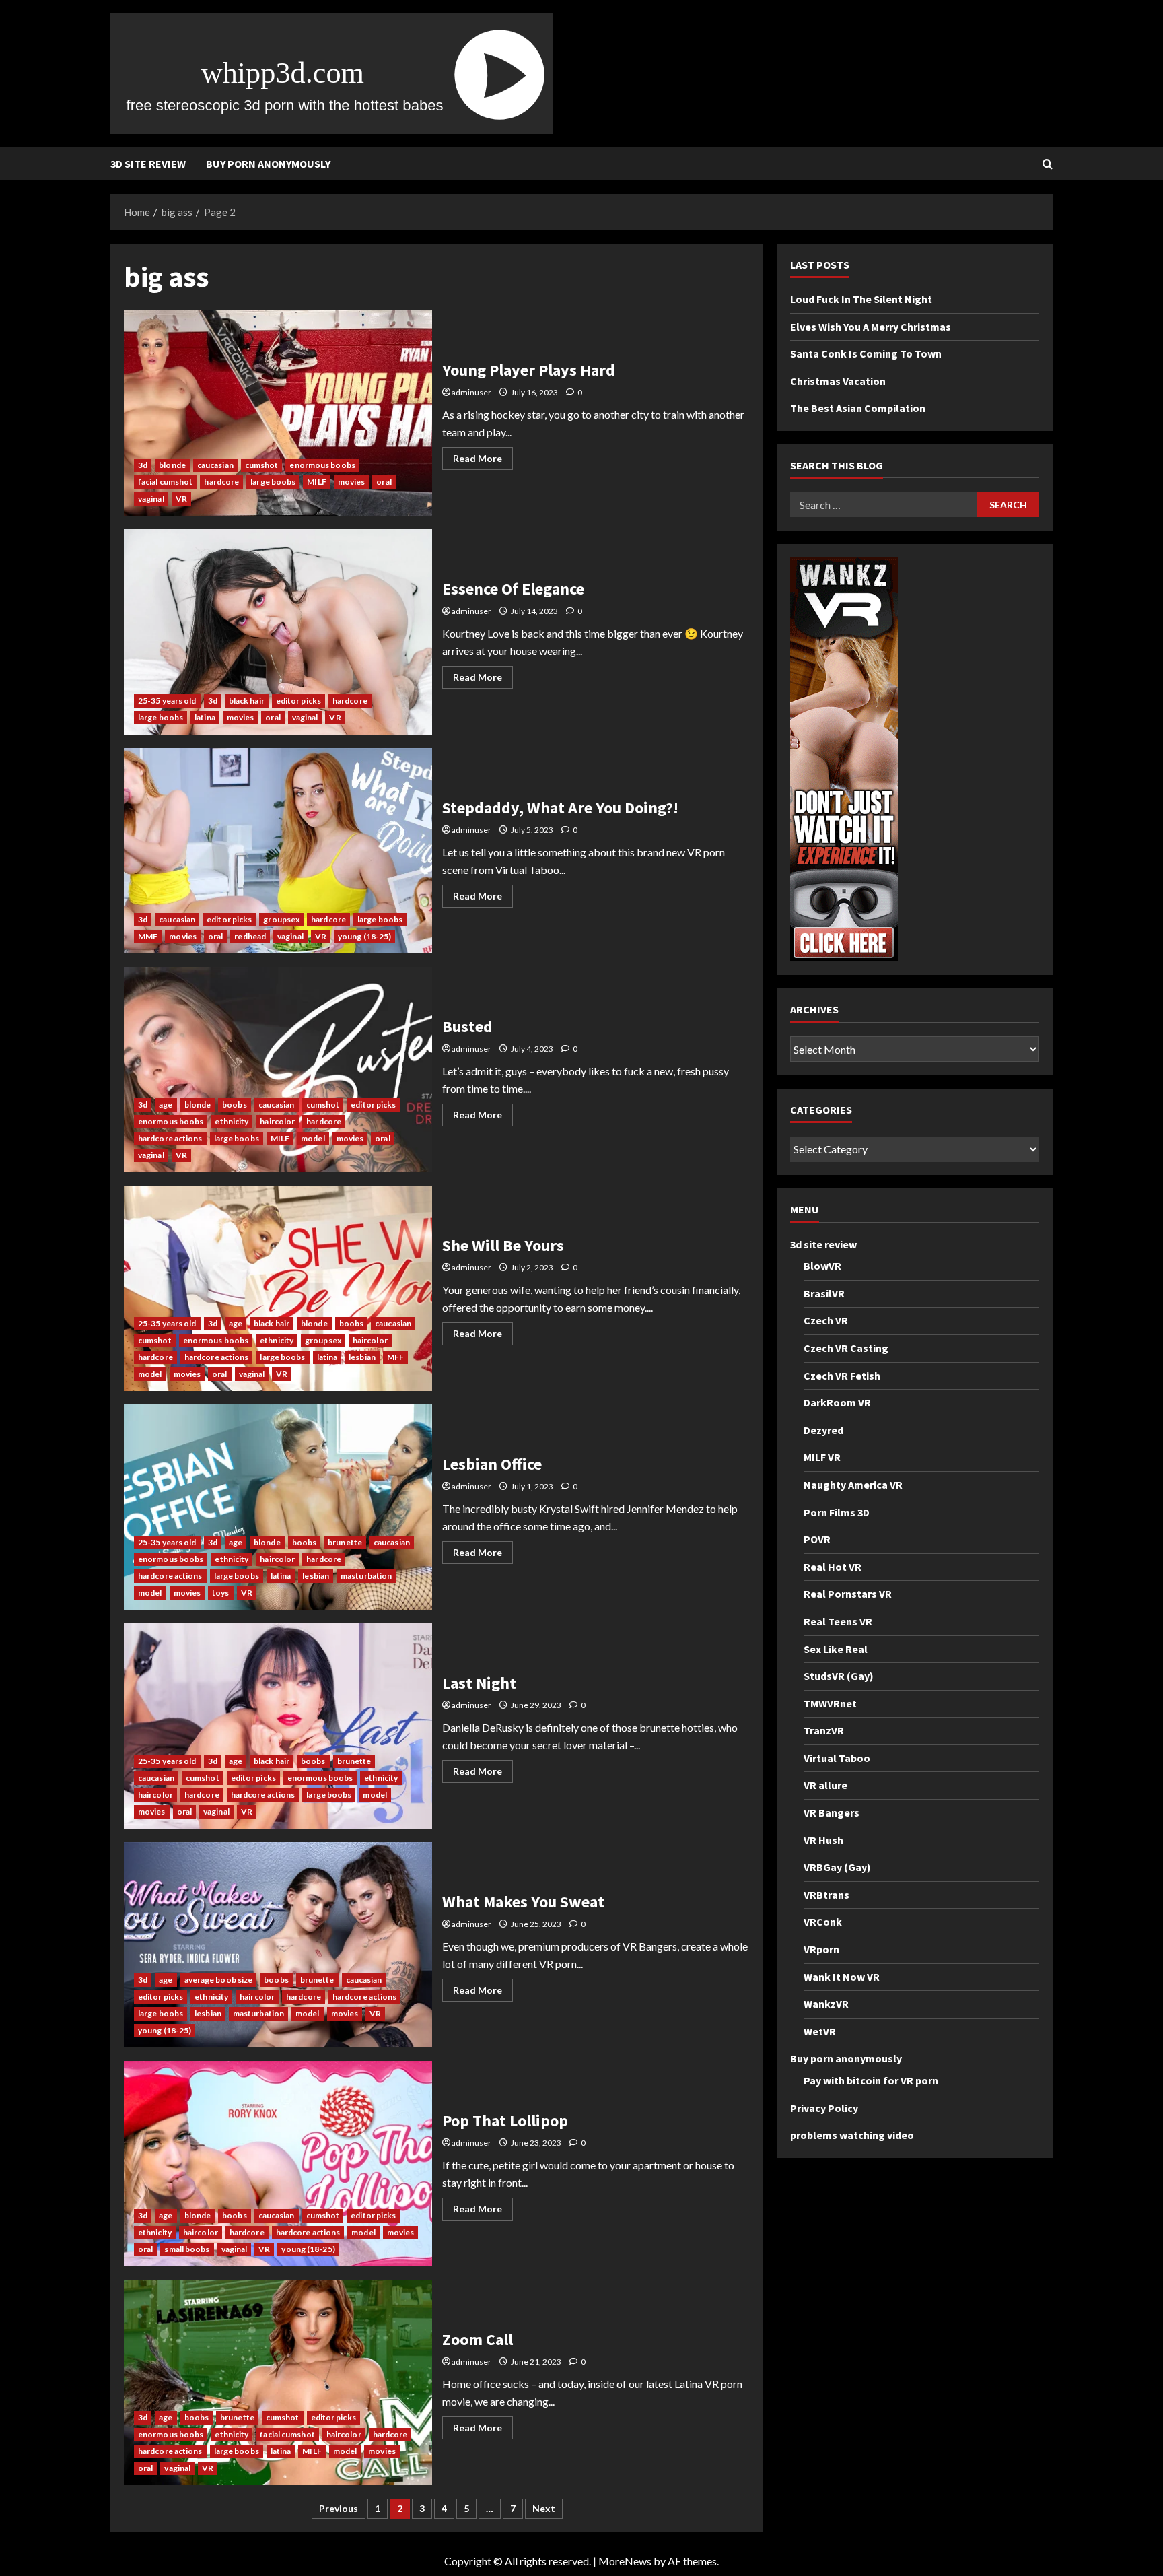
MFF (395, 1357)
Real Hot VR (833, 1567)
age (166, 1105)
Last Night (278, 1726)
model (313, 1138)
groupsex (281, 919)
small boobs (187, 2249)
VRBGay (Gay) (837, 1868)
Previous (339, 2508)
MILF (316, 482)
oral (384, 482)
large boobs (273, 482)
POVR (817, 1539)
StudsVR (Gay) (839, 1676)
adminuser (471, 392)
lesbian (362, 1357)
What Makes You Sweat (278, 1945)
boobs (235, 1105)
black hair (247, 701)
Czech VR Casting (846, 1348)
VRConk (823, 1922)
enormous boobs (322, 465)
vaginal (151, 499)
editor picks (298, 701)
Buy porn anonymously (268, 164)
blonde (172, 465)
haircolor (277, 1121)
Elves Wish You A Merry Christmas (871, 327)
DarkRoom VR (837, 1402)
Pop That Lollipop (278, 2164)
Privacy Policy (824, 2108)
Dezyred (823, 1430)
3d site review (148, 164)
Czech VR (826, 1321)
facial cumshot (165, 482)
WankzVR (826, 2004)
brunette (345, 1542)
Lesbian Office (278, 1507)
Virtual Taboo (837, 1758)
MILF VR (822, 1458)
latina (205, 717)
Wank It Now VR (842, 1977)
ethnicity (232, 1121)
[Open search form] (1048, 164)
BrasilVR (824, 1293)
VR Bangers (832, 1812)
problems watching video (852, 2136)
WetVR (820, 2031)
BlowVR (822, 1266)
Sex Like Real (836, 1649)
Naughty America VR (853, 1485)
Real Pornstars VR (848, 1594)
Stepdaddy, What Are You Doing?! (278, 851)
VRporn (821, 1949)
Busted (278, 1070)
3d (143, 465)
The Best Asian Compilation (858, 409)
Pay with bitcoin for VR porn (871, 2080)
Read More (483, 461)
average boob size (219, 1980)
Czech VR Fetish (842, 1376)
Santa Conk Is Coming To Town (866, 354)
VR (181, 499)
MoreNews (625, 2561)
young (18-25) (364, 936)
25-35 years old (167, 701)
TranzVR (824, 1731)
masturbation (366, 1576)
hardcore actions (170, 1138)
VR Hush (823, 1840)
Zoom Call (278, 2382)
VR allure (825, 1786)
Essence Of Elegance (278, 632)
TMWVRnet (830, 1703)
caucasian (215, 465)
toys (220, 1593)
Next (544, 2508)
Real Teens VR (838, 1621)
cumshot (262, 465)
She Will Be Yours (278, 1288)
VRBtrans (826, 1895)
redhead (250, 936)
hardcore (221, 482)
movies (352, 482)
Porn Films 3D (837, 1512)
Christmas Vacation (838, 381)
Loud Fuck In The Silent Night (861, 299)
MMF (148, 936)
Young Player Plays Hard (278, 413)
